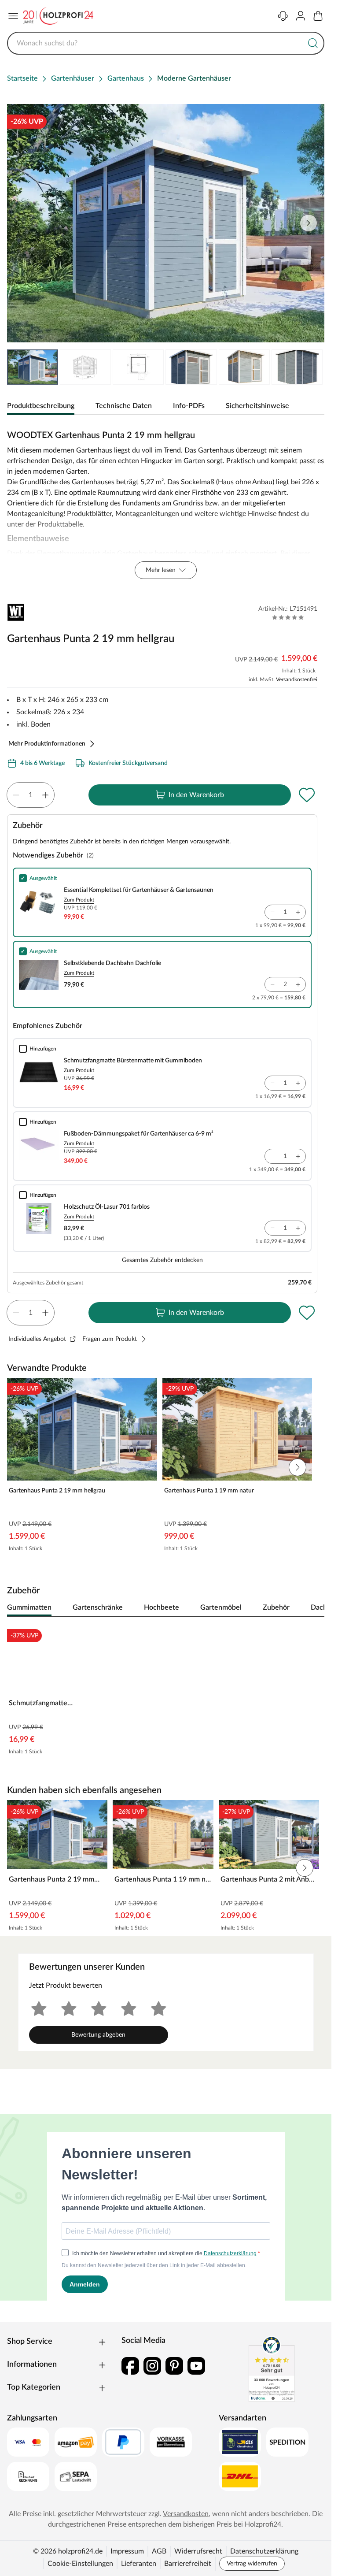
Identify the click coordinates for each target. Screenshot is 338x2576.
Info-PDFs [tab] (189, 406)
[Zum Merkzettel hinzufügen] (307, 795)
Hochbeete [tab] (162, 1607)
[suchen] (313, 43)
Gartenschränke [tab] (98, 1607)
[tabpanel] (166, 502)
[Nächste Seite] (310, 367)
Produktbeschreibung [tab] (41, 406)
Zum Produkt (79, 900)
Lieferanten (139, 2564)
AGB (159, 2551)
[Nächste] (313, 1608)
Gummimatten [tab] (29, 1607)
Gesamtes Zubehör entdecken (162, 1260)
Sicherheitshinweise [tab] (257, 406)
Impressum (127, 2551)
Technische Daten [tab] (124, 406)
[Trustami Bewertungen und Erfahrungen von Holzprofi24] (272, 2369)
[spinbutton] (31, 795)
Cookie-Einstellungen (80, 2564)
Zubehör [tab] (276, 1607)
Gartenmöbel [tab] (221, 1607)
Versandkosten (186, 2514)
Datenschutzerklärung (264, 2551)
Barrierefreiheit (188, 2564)
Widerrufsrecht (198, 2551)
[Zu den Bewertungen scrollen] (288, 617)
